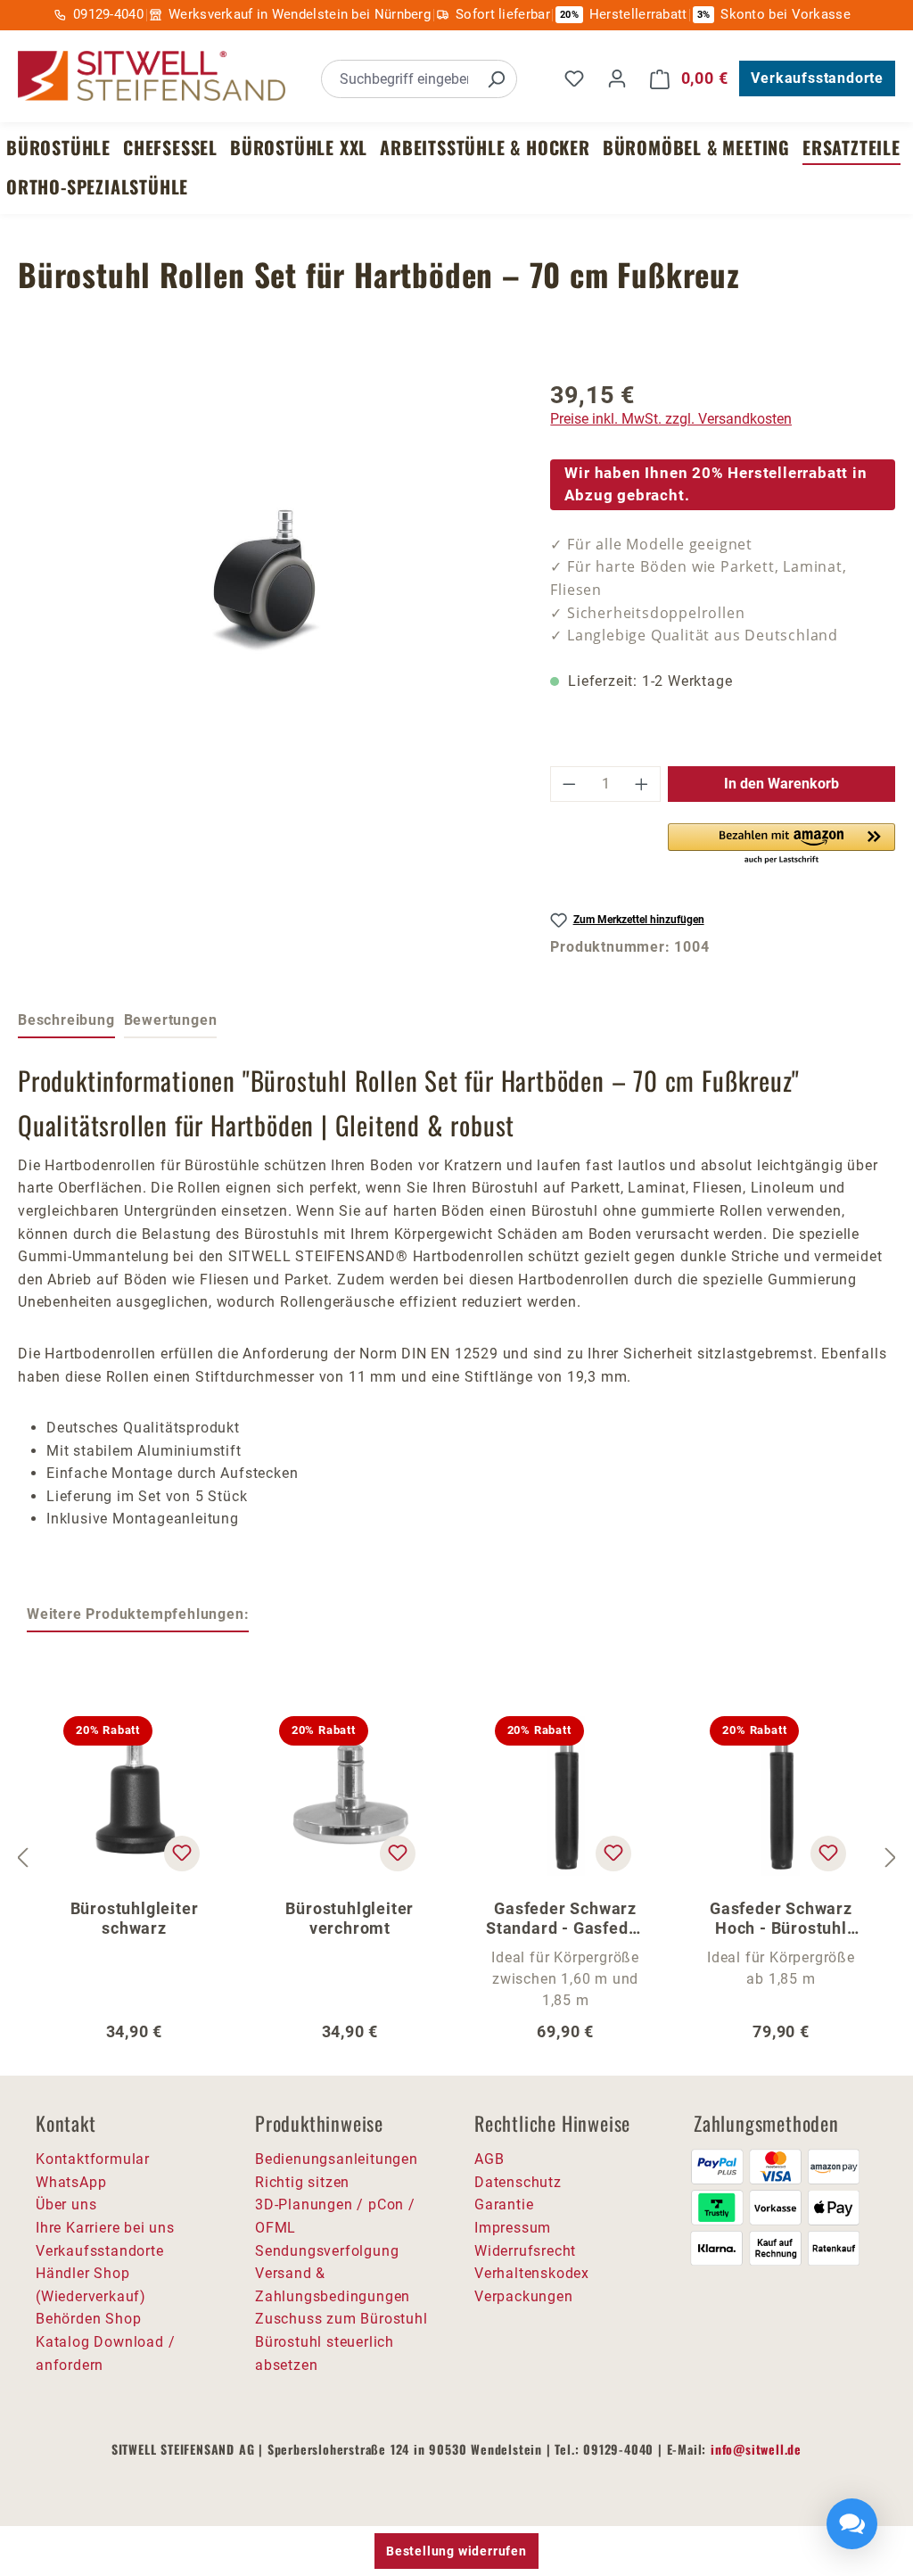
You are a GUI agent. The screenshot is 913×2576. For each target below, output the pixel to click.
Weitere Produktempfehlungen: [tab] (138, 1614)
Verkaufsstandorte (817, 78)
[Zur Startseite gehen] (152, 76)
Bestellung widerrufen (456, 2551)
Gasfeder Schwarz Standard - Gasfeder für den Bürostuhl (565, 1919)
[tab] (66, 1021)
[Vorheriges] (22, 1858)
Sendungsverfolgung (327, 2251)
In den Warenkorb (781, 784)
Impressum (513, 2228)
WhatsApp (71, 2182)
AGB (489, 2159)
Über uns (66, 2204)
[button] (781, 845)
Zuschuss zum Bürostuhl (341, 2319)
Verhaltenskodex (532, 2273)
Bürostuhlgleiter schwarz (135, 1918)
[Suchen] (496, 79)
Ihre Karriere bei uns (105, 2228)
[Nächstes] (891, 1858)
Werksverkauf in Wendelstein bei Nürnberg (300, 14)
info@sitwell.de (756, 2449)
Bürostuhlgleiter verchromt (350, 1918)
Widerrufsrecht (525, 2251)
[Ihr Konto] (617, 78)
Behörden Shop (88, 2319)
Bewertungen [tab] (171, 1020)
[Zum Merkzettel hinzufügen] (182, 1854)
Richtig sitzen (302, 2182)
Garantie (504, 2204)
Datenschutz (518, 2182)
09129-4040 (108, 14)
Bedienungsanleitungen (337, 2159)
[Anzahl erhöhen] (642, 784)
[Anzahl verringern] (569, 784)
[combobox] (399, 79)
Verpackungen (524, 2296)
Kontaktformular (93, 2159)
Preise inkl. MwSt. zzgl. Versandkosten (671, 419)
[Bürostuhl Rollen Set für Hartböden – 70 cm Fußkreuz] (266, 577)
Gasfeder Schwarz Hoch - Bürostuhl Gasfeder (781, 1919)
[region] (266, 576)
